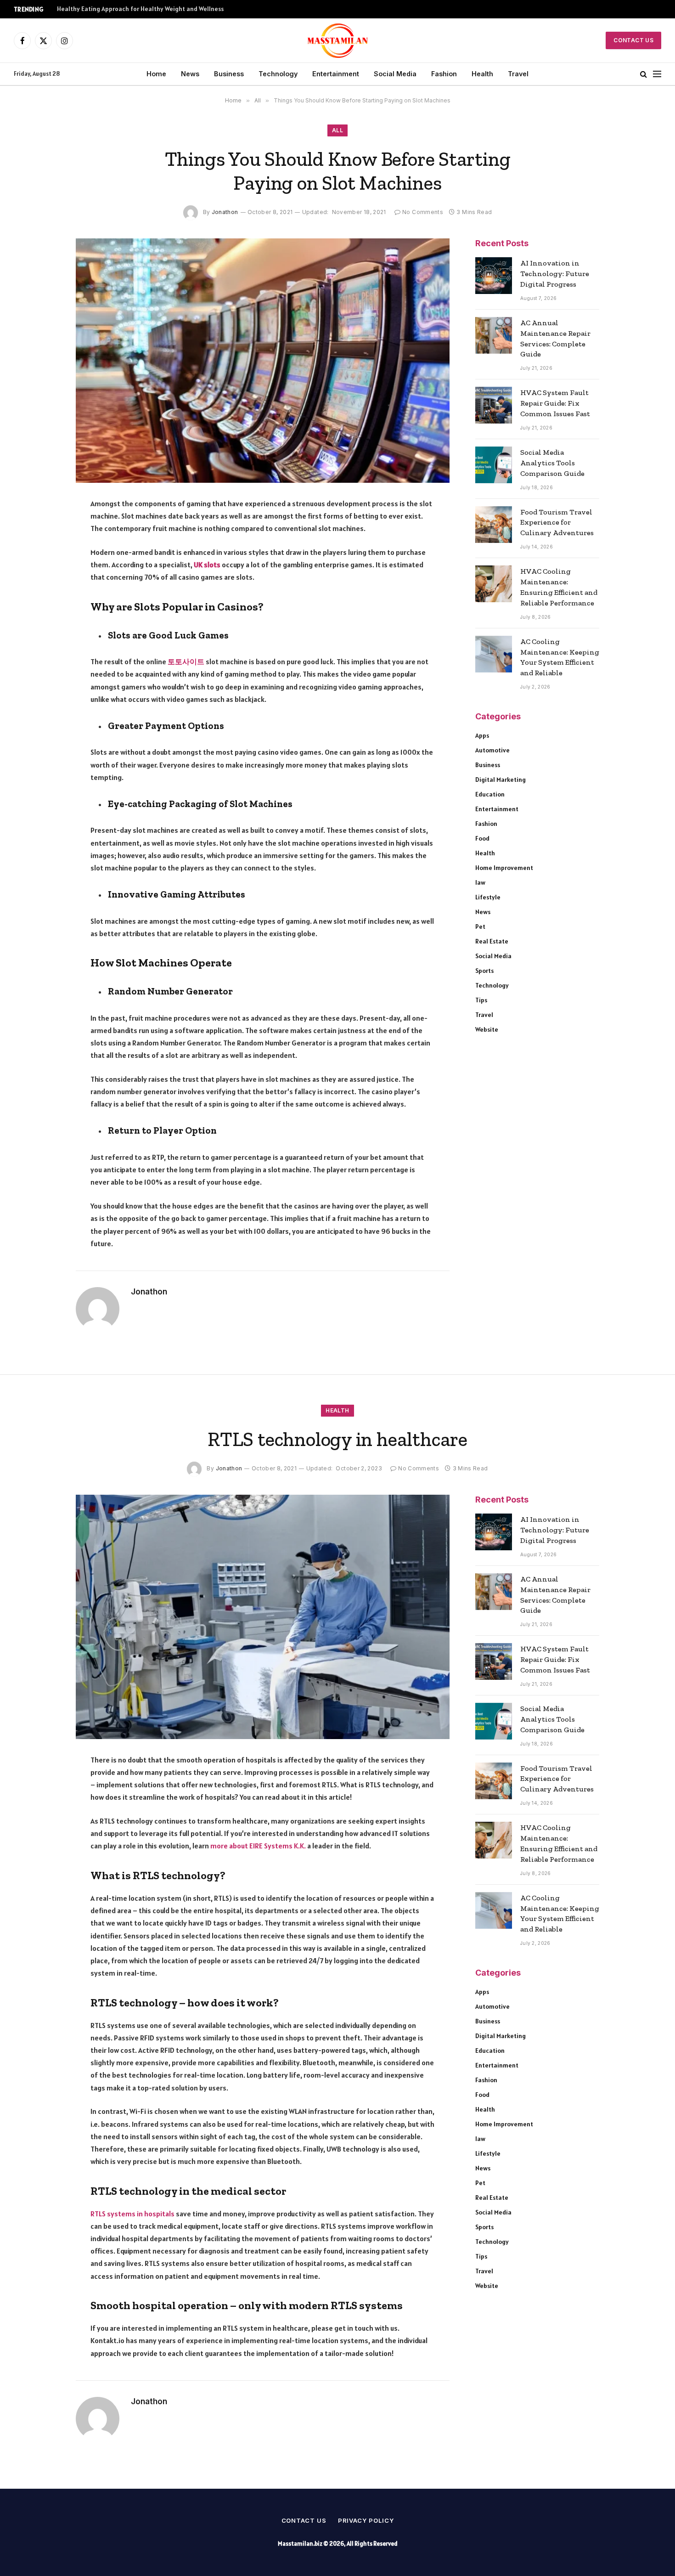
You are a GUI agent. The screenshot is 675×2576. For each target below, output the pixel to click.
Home (156, 74)
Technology (278, 74)
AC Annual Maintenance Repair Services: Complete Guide (555, 339)
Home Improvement (504, 868)
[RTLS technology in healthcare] (263, 1617)
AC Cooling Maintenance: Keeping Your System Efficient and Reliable (560, 657)
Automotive (492, 750)
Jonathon (225, 212)
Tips (481, 1000)
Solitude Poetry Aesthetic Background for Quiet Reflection (142, 9)
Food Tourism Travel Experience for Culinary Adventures (557, 523)
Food (482, 838)
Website (487, 1029)
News (190, 74)
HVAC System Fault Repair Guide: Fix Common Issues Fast (555, 403)
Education (490, 794)
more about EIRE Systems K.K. (258, 1846)
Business (229, 74)
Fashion (444, 74)
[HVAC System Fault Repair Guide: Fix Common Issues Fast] (494, 405)
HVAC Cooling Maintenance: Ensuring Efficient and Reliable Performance (559, 587)
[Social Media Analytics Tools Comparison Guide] (494, 465)
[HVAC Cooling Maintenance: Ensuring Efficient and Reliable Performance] (494, 584)
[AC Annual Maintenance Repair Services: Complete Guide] (494, 335)
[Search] (644, 74)
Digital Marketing (501, 780)
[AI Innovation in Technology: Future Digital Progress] (494, 276)
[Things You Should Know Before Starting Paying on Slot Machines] (263, 361)
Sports (484, 971)
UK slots (207, 565)
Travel (518, 74)
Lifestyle (488, 897)
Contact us (304, 2520)
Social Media (395, 74)
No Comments (423, 212)
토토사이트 (186, 661)
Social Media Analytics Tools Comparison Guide (552, 463)
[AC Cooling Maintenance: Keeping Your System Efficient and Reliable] (494, 654)
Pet (480, 926)
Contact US (633, 40)
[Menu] (657, 74)
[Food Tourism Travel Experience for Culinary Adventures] (494, 525)
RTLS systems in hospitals (132, 2214)
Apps (482, 735)
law (480, 882)
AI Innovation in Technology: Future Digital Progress (555, 274)
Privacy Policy (366, 2520)
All (337, 130)
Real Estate (492, 941)
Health (482, 74)
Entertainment (336, 74)
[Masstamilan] (338, 40)
